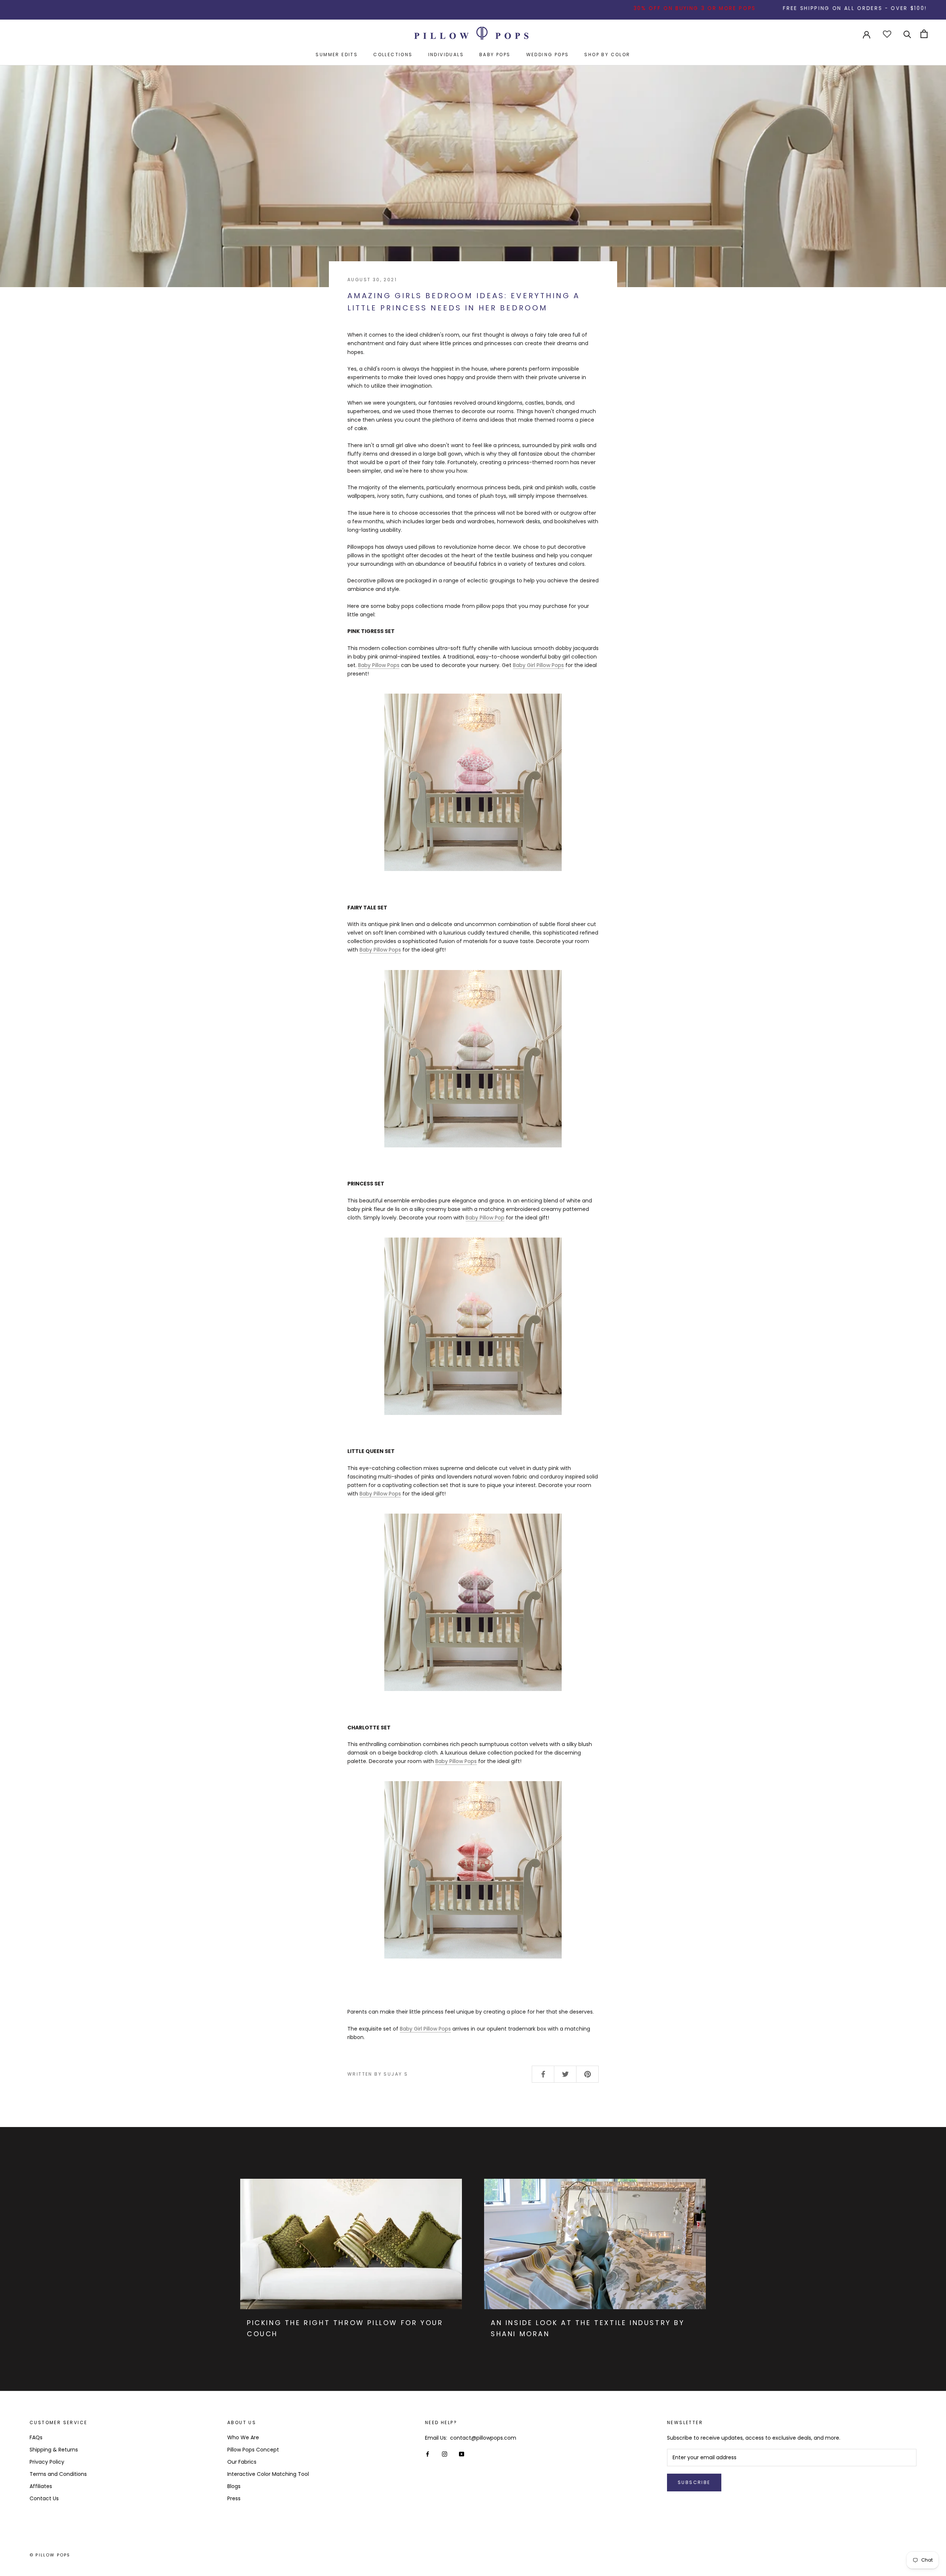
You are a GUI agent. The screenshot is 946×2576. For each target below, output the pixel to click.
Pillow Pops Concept (253, 2450)
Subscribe (694, 2482)
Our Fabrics (242, 2462)
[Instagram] (445, 2454)
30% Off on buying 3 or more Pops (587, 8)
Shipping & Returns (54, 2450)
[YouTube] (462, 2454)
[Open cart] (924, 34)
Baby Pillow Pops (379, 665)
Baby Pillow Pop (485, 1218)
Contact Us (44, 2498)
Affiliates (41, 2486)
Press (234, 2498)
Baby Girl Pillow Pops (538, 665)
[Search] (907, 34)
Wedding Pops (548, 55)
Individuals (446, 55)
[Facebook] (428, 2454)
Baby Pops (495, 55)
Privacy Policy (47, 2462)
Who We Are (243, 2437)
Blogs (234, 2486)
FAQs (36, 2437)
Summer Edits (337, 55)
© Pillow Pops (50, 2555)
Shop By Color (607, 55)
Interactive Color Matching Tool (268, 2474)
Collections (393, 55)
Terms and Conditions (58, 2474)
